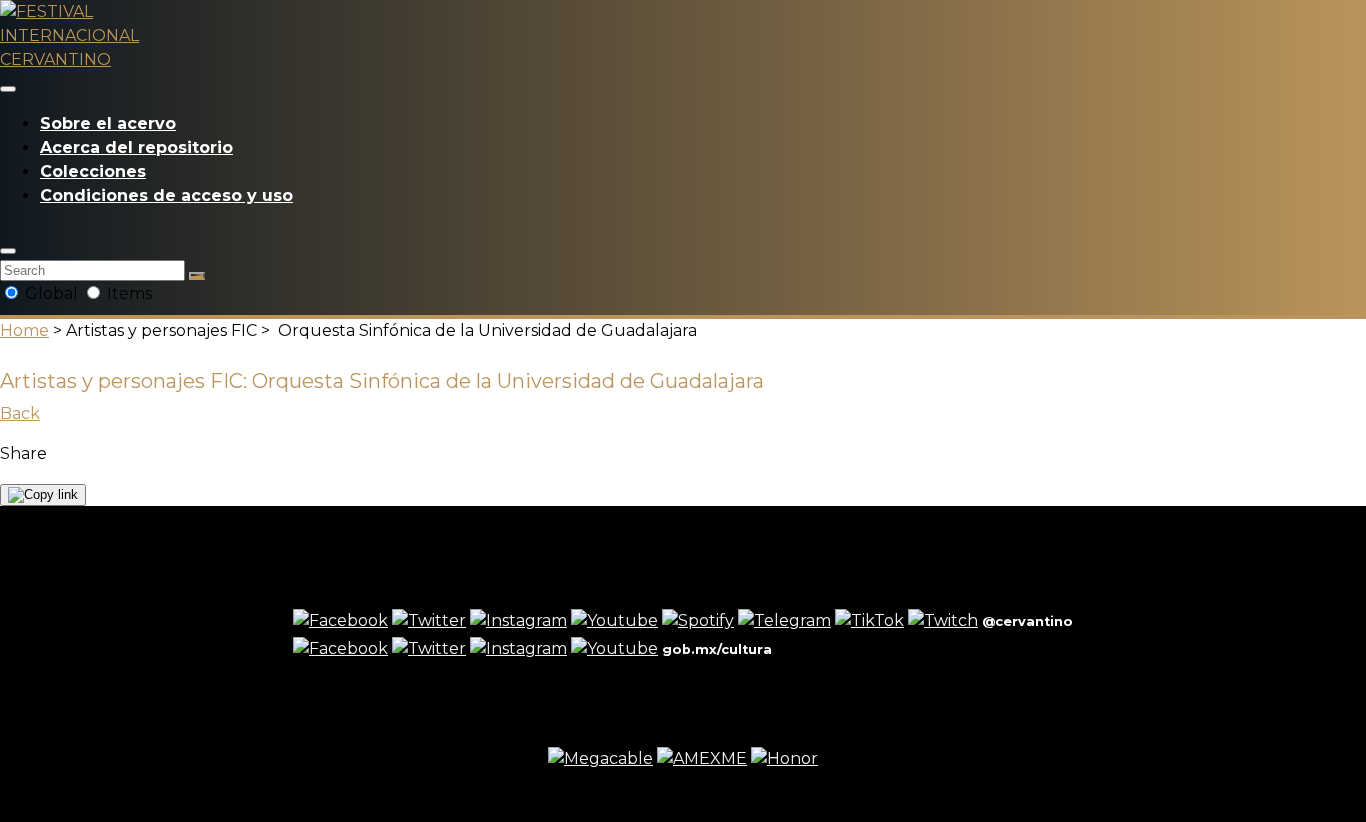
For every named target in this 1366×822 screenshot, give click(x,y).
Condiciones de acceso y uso (166, 195)
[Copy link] (43, 495)
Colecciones (93, 171)
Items (127, 293)
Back (20, 413)
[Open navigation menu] (8, 89)
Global (51, 293)
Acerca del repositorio (136, 147)
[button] (8, 251)
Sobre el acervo (108, 123)
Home (24, 330)
